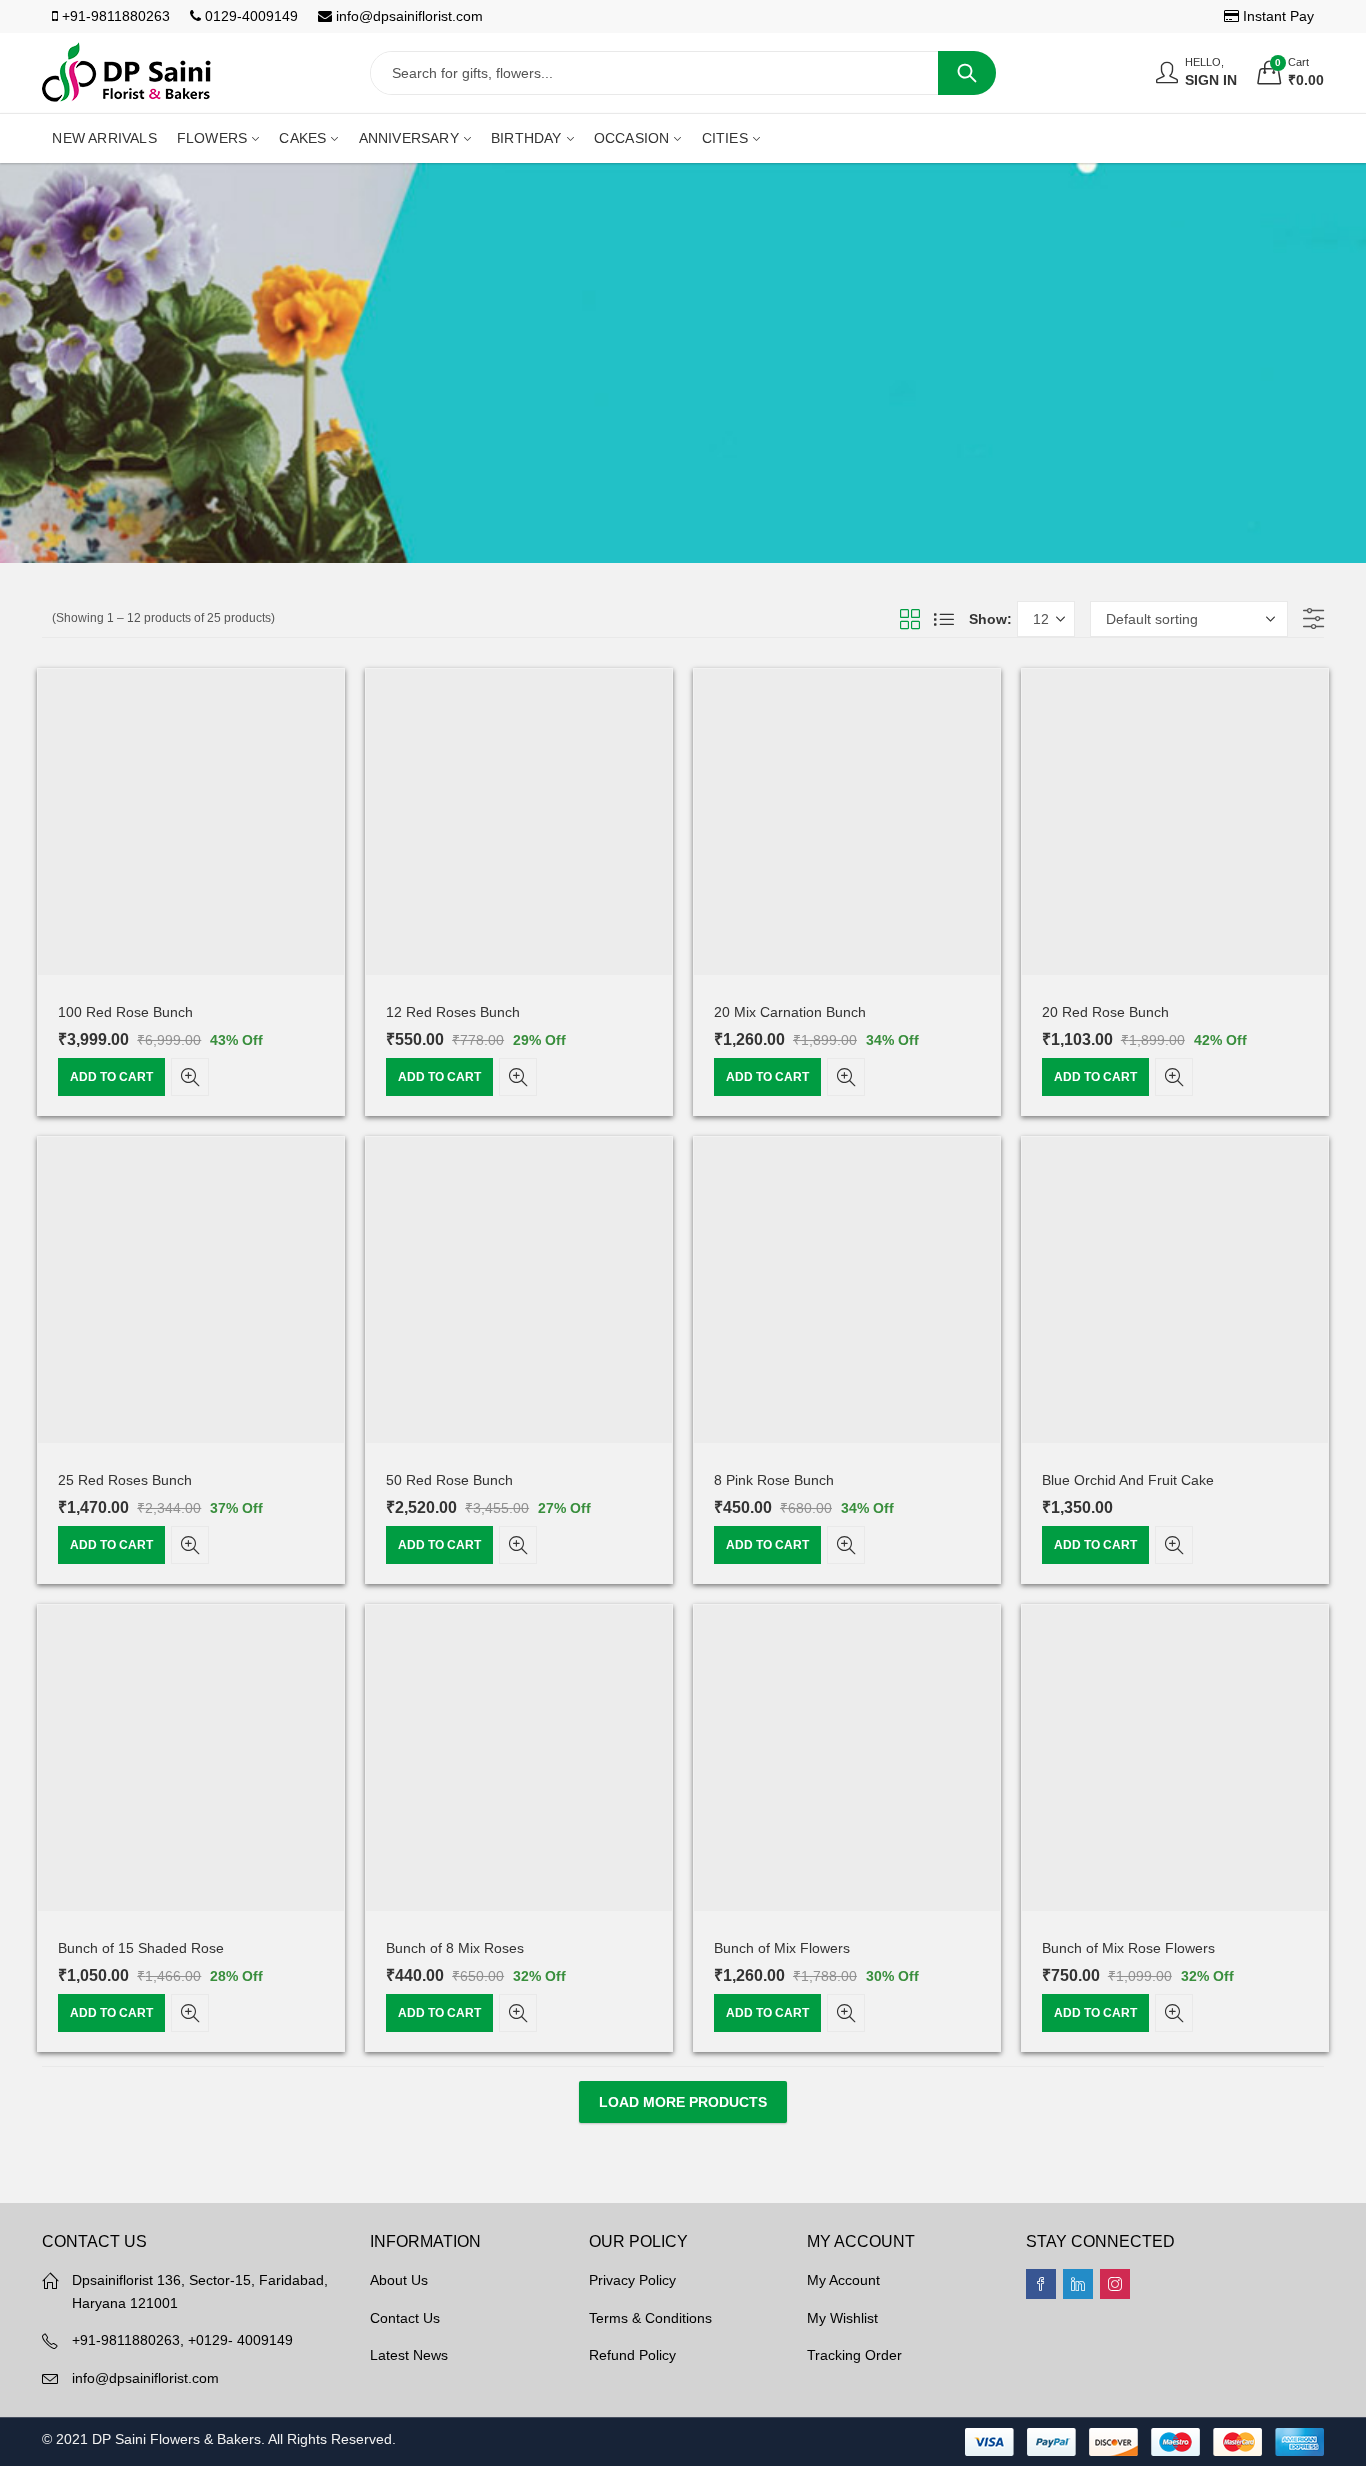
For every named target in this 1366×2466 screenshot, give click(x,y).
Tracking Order (854, 2355)
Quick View (190, 1077)
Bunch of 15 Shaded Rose (141, 1948)
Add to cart (111, 1077)
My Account (843, 2280)
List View (944, 619)
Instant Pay (1276, 16)
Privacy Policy (632, 2280)
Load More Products (683, 2102)
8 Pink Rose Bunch (774, 1480)
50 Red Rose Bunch (449, 1480)
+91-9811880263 (114, 16)
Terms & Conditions (650, 2318)
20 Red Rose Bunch (1105, 1012)
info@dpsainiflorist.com (407, 16)
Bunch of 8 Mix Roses (455, 1948)
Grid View (910, 619)
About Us (399, 2280)
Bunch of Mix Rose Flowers (1128, 1948)
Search (967, 73)
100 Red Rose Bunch (125, 1012)
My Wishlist (842, 2318)
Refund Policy (632, 2355)
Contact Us (405, 2318)
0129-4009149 (249, 16)
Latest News (409, 2355)
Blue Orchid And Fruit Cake (1128, 1480)
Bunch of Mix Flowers (782, 1948)
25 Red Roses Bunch (125, 1480)
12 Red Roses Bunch (453, 1012)
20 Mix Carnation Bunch (790, 1012)
